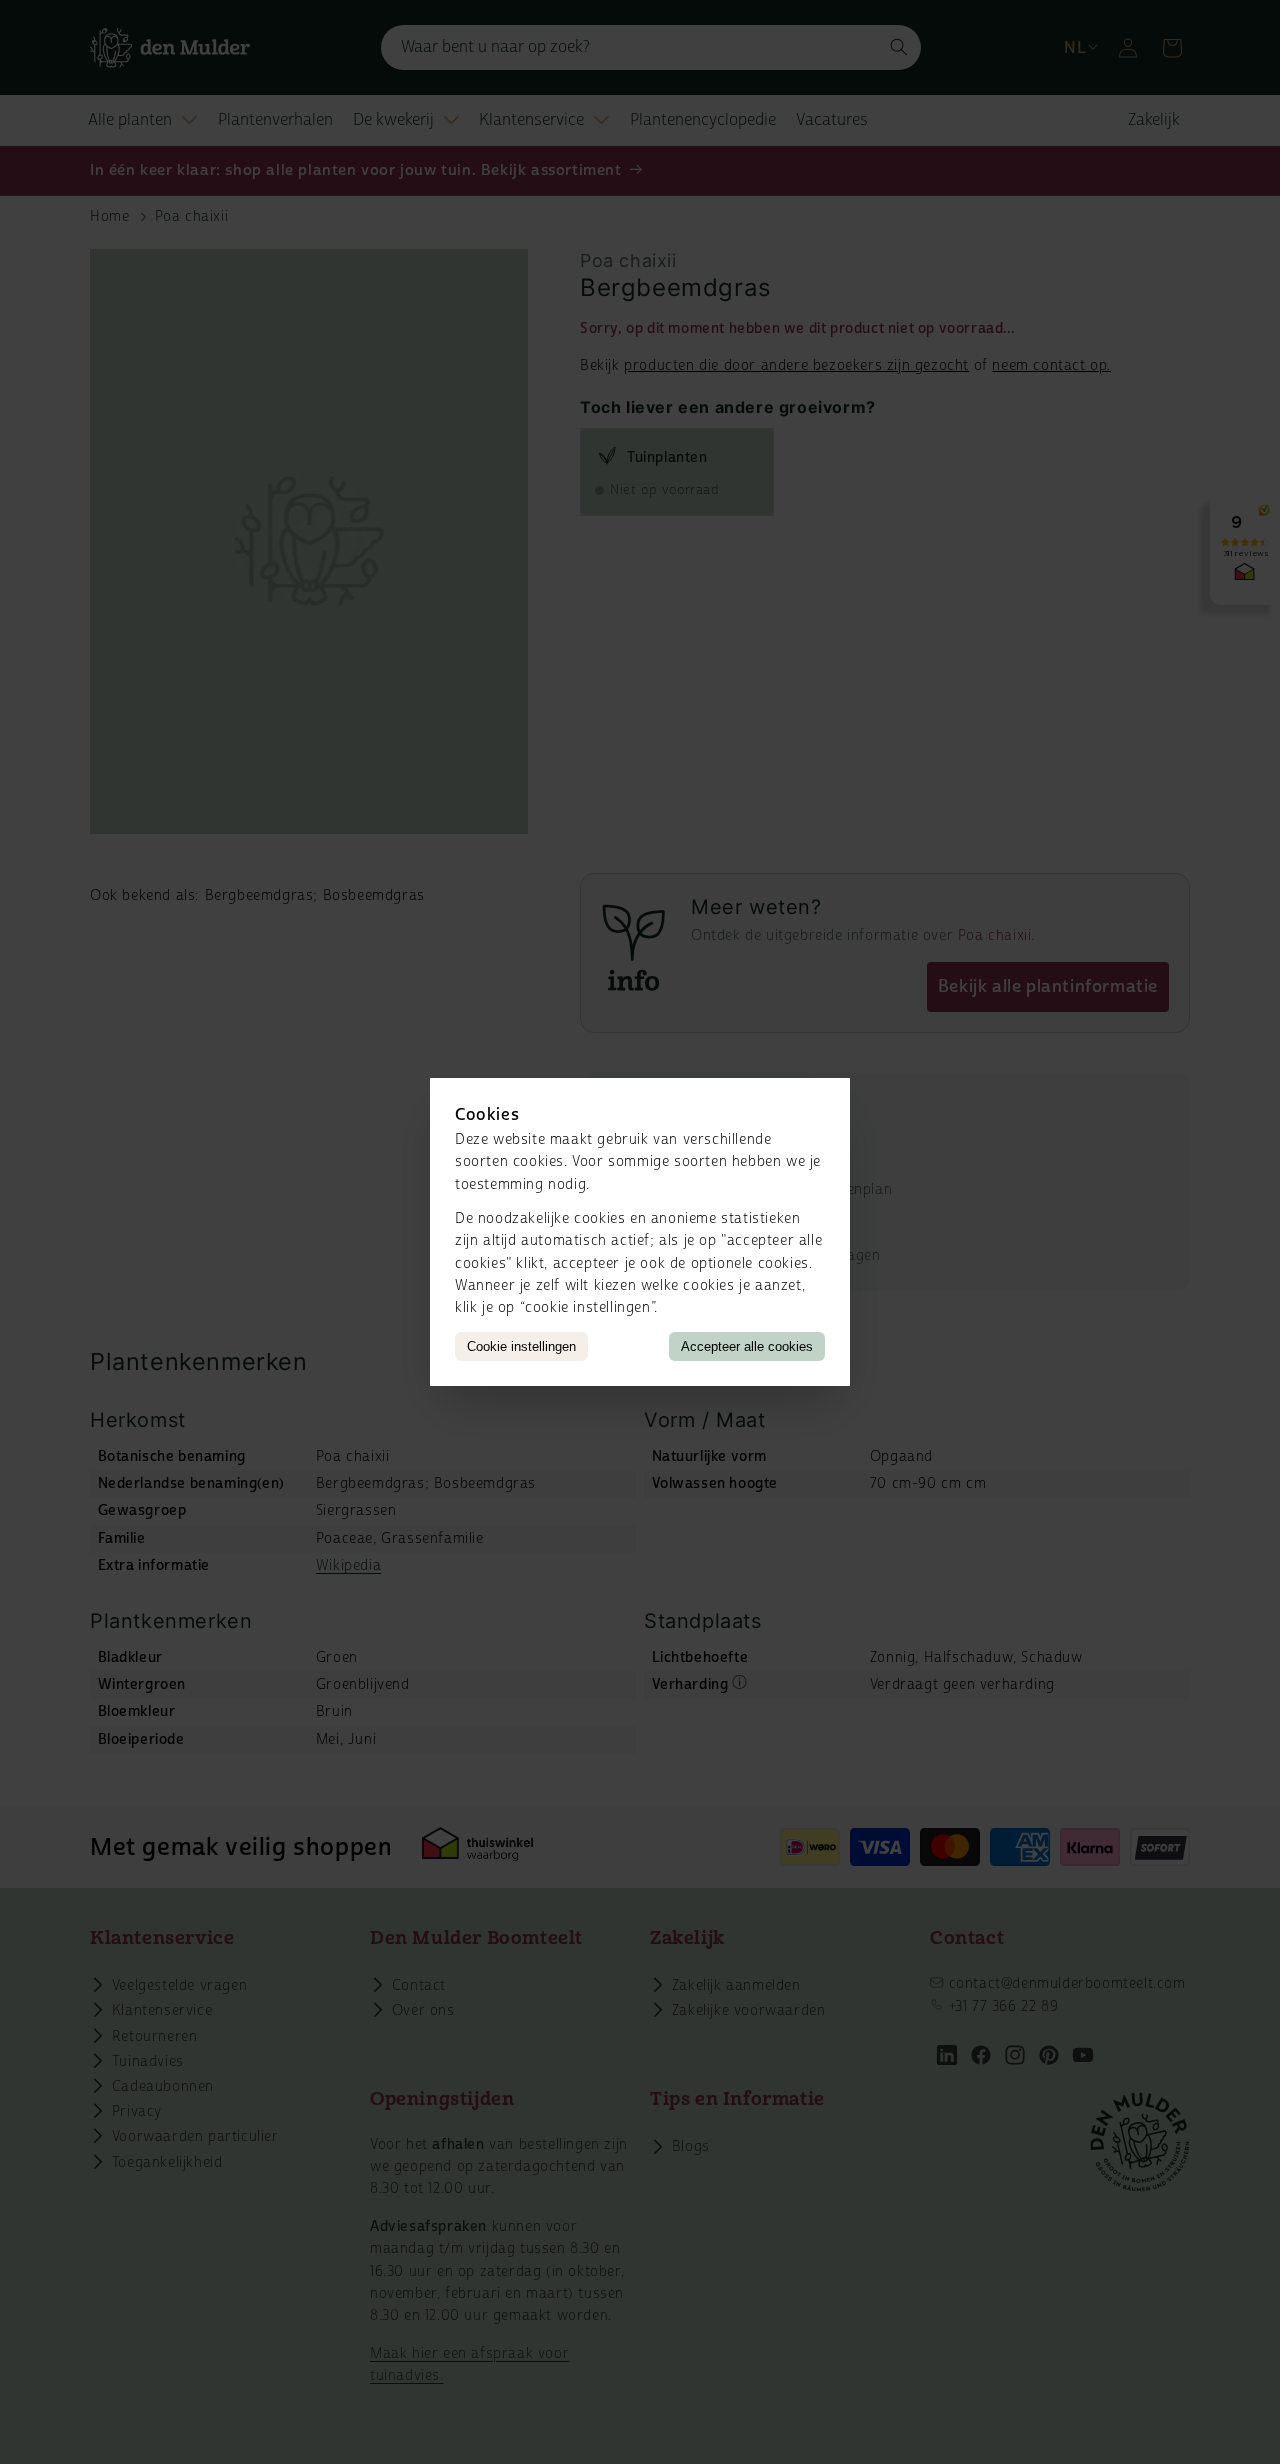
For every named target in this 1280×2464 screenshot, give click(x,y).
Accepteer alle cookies (747, 1346)
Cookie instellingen (521, 1346)
